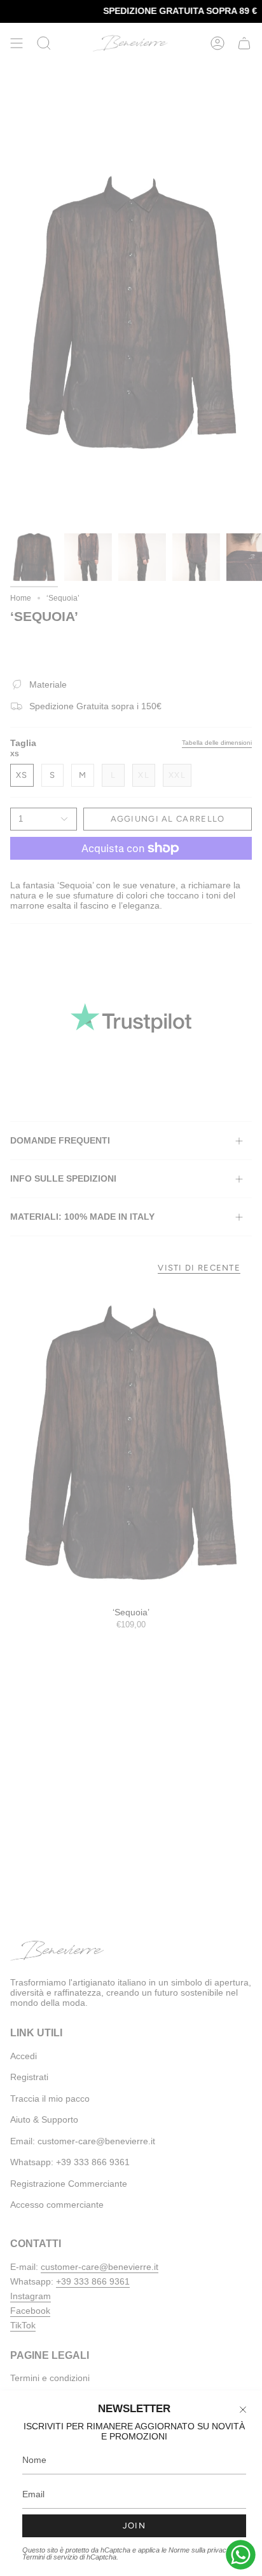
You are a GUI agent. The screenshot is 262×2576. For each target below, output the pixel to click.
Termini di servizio (50, 2557)
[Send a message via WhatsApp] (241, 2555)
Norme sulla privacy (199, 2550)
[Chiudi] (243, 2410)
